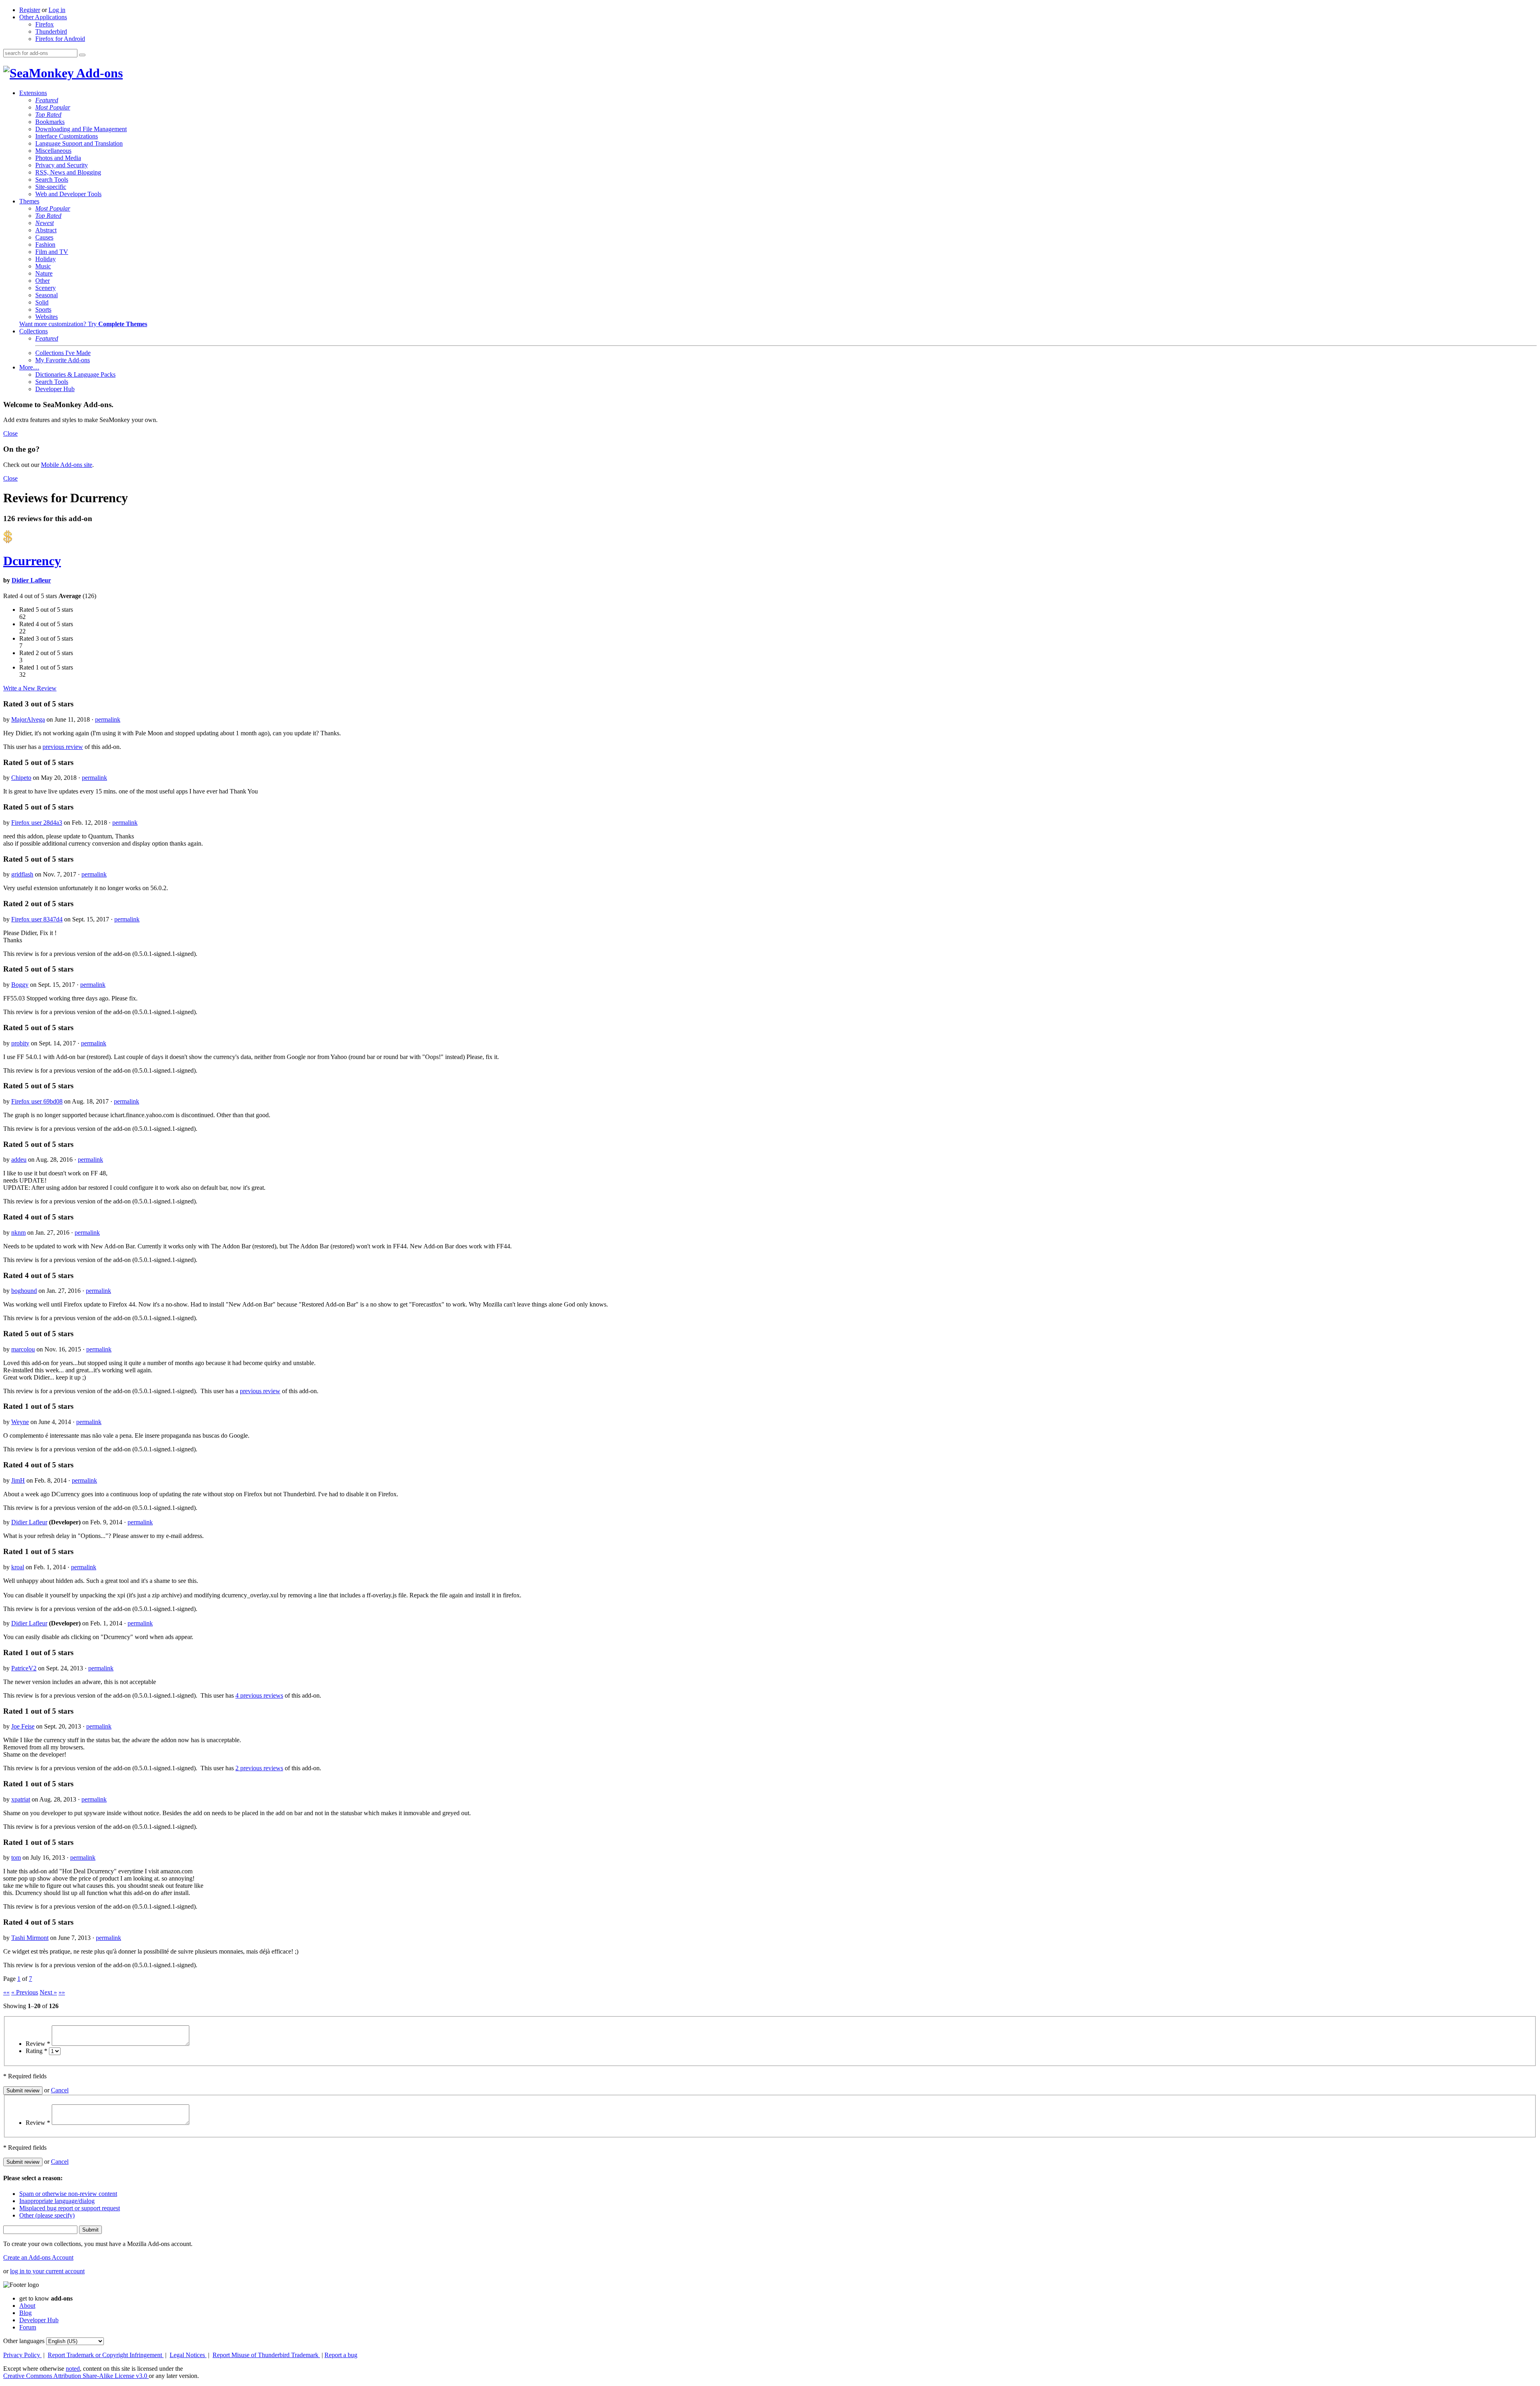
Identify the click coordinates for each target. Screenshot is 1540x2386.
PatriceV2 (24, 1668)
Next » (48, 1992)
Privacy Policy (22, 2355)
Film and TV (52, 252)
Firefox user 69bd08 (37, 1101)
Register (30, 10)
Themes (29, 201)
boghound (24, 1291)
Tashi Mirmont (30, 1938)
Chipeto (21, 778)
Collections (33, 331)
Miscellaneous (53, 151)
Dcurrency (32, 561)
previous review (63, 747)
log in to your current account (47, 2271)
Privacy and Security (62, 165)
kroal (18, 1567)
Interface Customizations (67, 136)
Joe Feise (23, 1726)
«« (6, 1992)
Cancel (60, 2090)
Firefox (45, 24)
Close (10, 433)
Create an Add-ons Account (38, 2257)
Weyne (20, 1422)
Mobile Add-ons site (67, 465)
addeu (19, 1160)
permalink (108, 719)
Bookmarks (50, 122)
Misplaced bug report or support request (70, 2208)
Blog (25, 2313)
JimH (18, 1480)
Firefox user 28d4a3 (37, 823)
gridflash (22, 874)
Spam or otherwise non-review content (68, 2194)
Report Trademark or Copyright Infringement (106, 2355)
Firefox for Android (60, 39)
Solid (42, 302)
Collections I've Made (63, 353)
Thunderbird (51, 31)
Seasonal (47, 295)
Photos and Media (58, 158)
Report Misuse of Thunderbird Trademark (266, 2355)
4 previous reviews (259, 1695)
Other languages (24, 2341)
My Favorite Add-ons (63, 360)
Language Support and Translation (79, 143)
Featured (47, 100)
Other (43, 281)
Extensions (33, 93)
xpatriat (21, 1799)
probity (20, 1043)
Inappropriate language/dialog (57, 2201)
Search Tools (52, 180)
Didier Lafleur (31, 580)
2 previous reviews (259, 1768)
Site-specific (51, 187)
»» (62, 1992)
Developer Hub (55, 389)
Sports (43, 309)
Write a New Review (30, 688)
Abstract (46, 230)
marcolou (23, 1349)
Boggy (20, 985)
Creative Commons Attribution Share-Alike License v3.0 (76, 2376)
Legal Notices (188, 2355)
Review (38, 2044)
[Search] (82, 55)
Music (43, 266)
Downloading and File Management (81, 129)
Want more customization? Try (83, 324)
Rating (36, 2051)
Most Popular (53, 107)
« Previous (25, 1992)
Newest (45, 223)
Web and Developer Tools (68, 194)
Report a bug (341, 2355)
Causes (44, 237)
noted (73, 2369)
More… (29, 367)
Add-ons (98, 73)
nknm (18, 1233)
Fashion (45, 244)
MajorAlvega (28, 719)
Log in (57, 10)
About (27, 2306)
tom (16, 1857)
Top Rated (48, 115)
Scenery (46, 288)
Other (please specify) (47, 2215)
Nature (44, 273)
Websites (47, 317)
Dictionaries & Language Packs (75, 374)
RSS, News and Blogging (68, 172)
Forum (28, 2327)
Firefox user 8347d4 (37, 919)
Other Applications (43, 17)
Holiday (46, 259)
